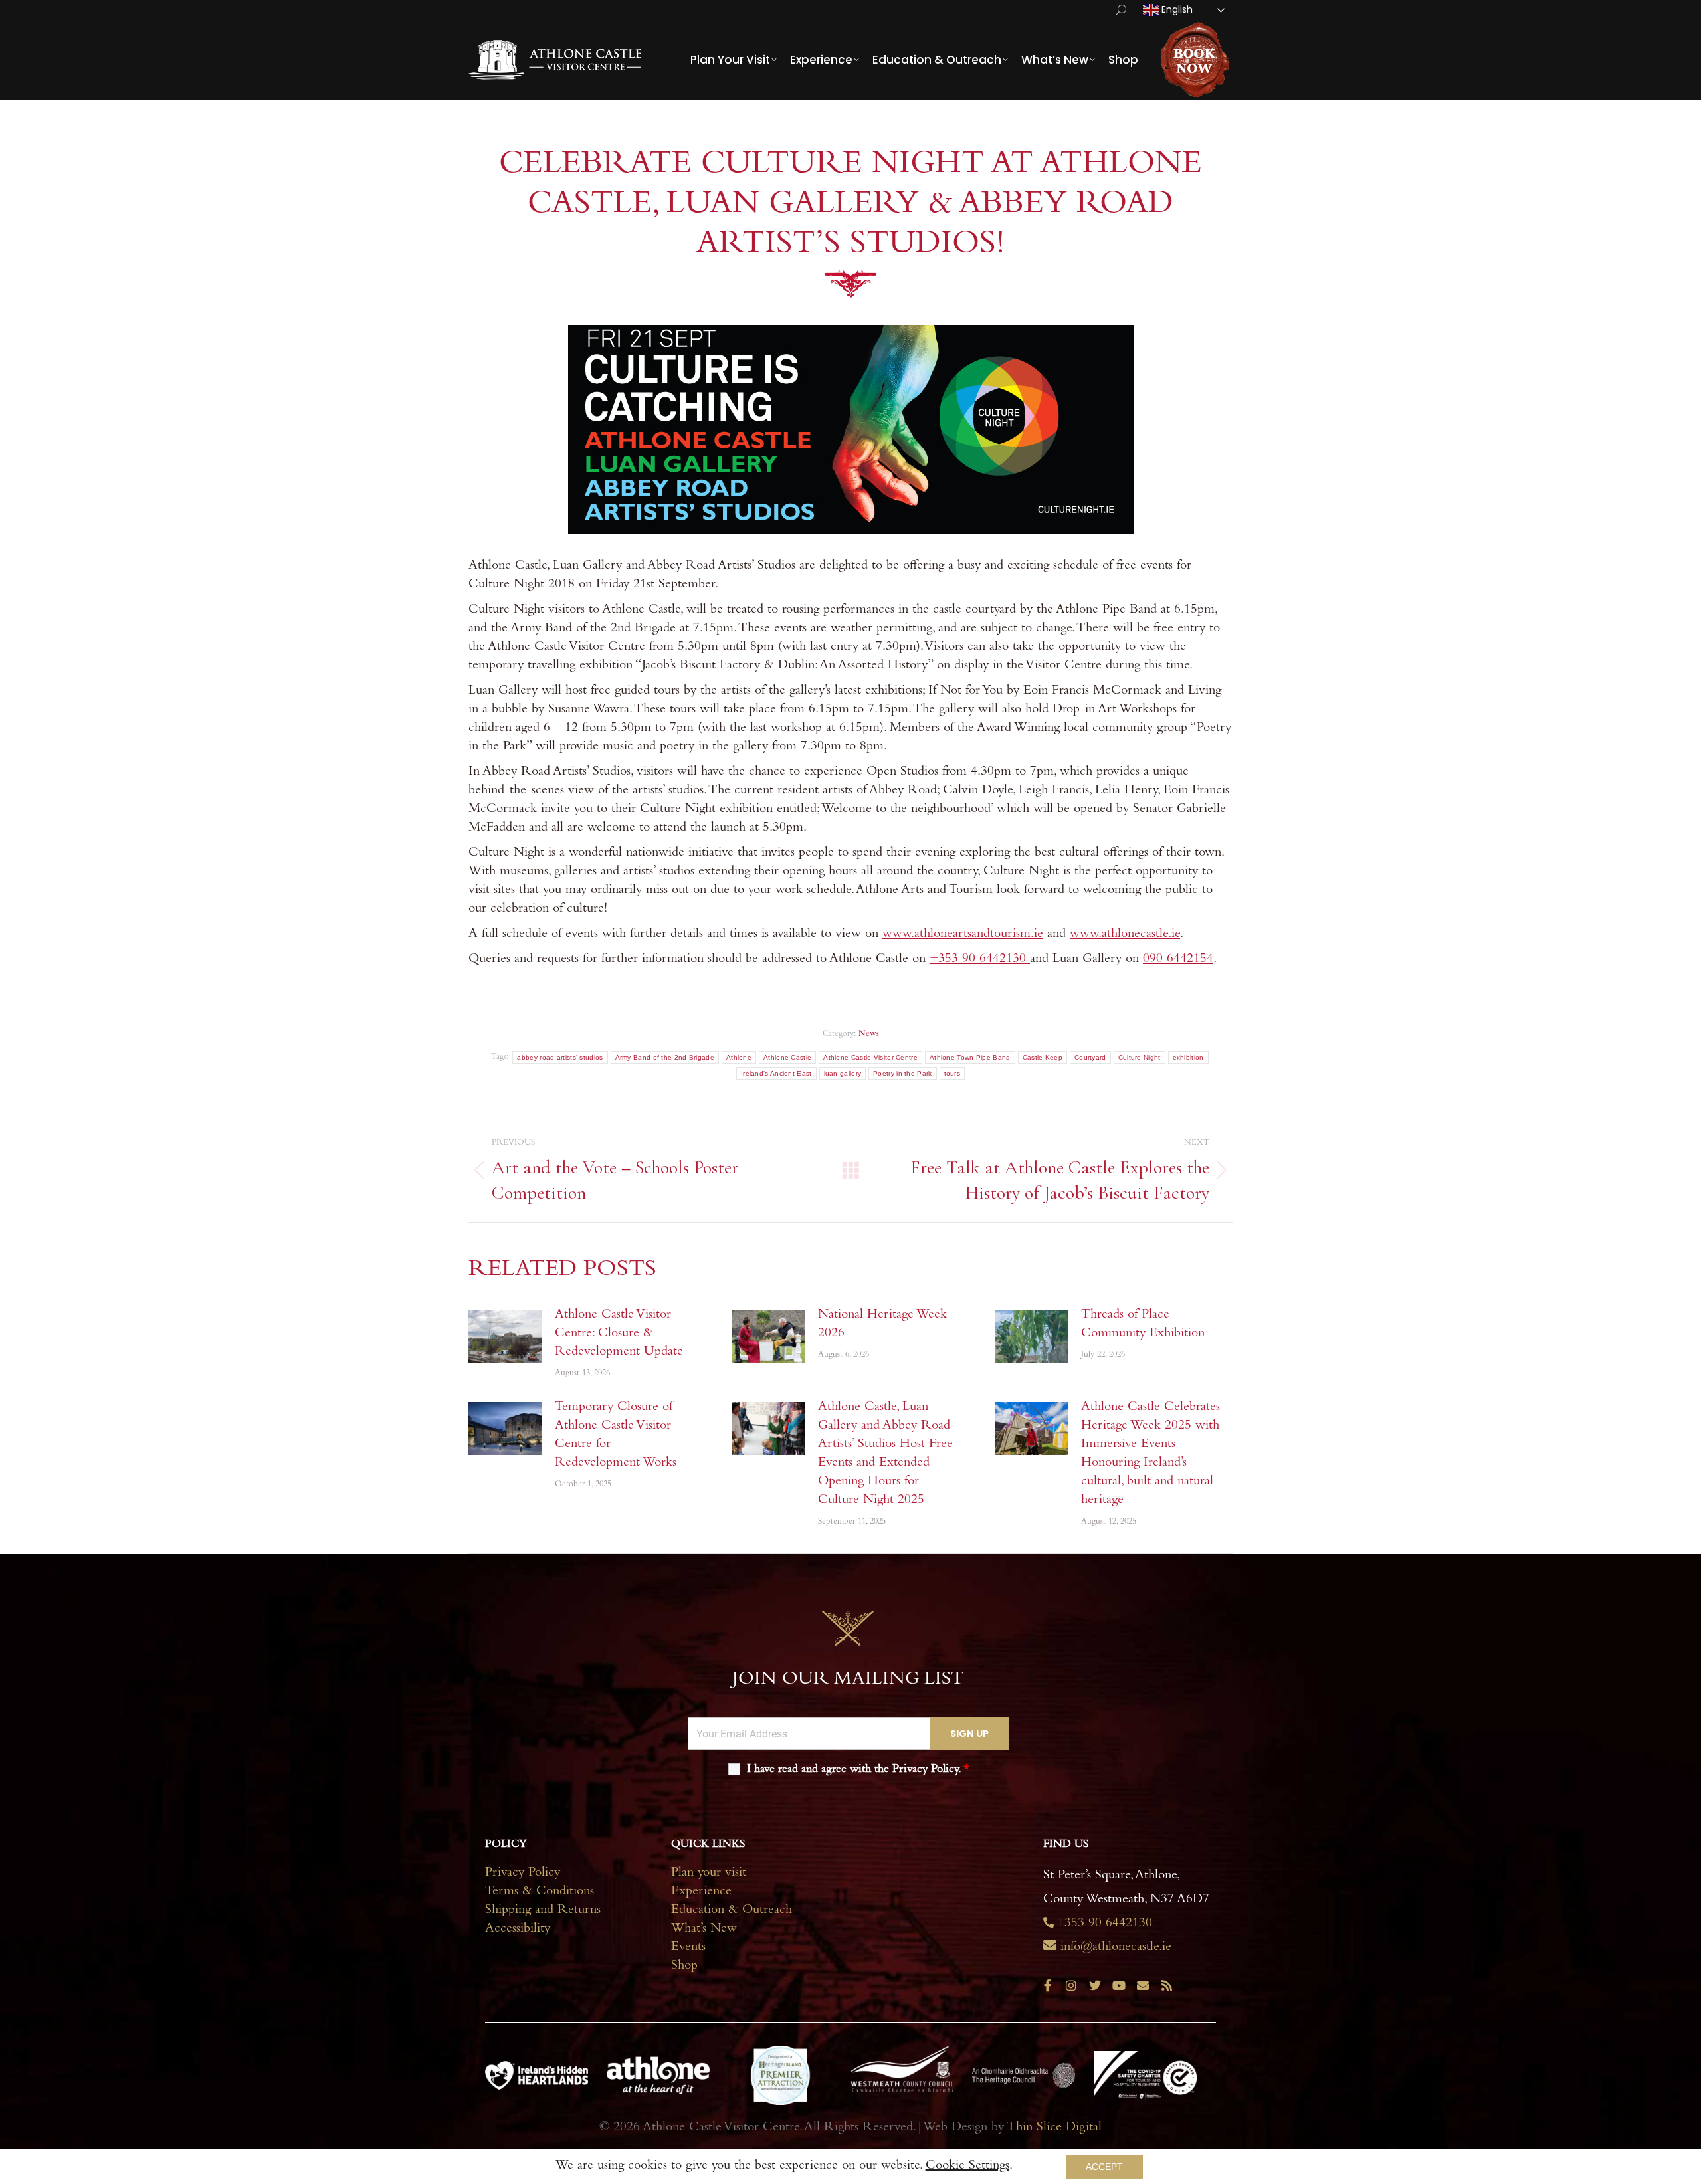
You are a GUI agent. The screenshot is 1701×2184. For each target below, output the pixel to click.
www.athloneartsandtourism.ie (963, 935)
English (1176, 9)
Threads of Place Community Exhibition (1143, 1325)
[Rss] (1167, 1985)
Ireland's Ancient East (776, 1073)
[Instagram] (1071, 1985)
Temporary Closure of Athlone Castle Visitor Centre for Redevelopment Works (616, 1436)
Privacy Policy (523, 1874)
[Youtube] (1119, 1985)
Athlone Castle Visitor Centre (870, 1057)
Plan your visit (709, 1874)
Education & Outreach (732, 1911)
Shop (684, 1967)
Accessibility (518, 1930)
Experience (701, 1892)
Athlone (739, 1057)
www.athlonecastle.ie (1125, 935)
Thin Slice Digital (1054, 2128)
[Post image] (505, 1336)
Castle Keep (1043, 1057)
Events (688, 1948)
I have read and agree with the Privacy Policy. (858, 1770)
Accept (1104, 2167)
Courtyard (1090, 1057)
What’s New (704, 1930)
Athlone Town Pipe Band (970, 1057)
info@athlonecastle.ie (1116, 1948)
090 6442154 (1178, 960)
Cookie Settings (967, 2167)
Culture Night (1140, 1057)
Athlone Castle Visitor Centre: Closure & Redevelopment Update (619, 1334)
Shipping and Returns (543, 1911)
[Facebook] (1047, 1985)
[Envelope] (1143, 1985)
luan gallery (843, 1073)
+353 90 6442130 (980, 960)
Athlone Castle (787, 1057)
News (869, 1034)
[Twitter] (1095, 1985)
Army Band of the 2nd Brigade (665, 1057)
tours (952, 1073)
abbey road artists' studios (560, 1057)
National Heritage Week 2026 (882, 1325)
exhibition (1188, 1057)
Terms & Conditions (540, 1892)
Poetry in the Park (902, 1073)
